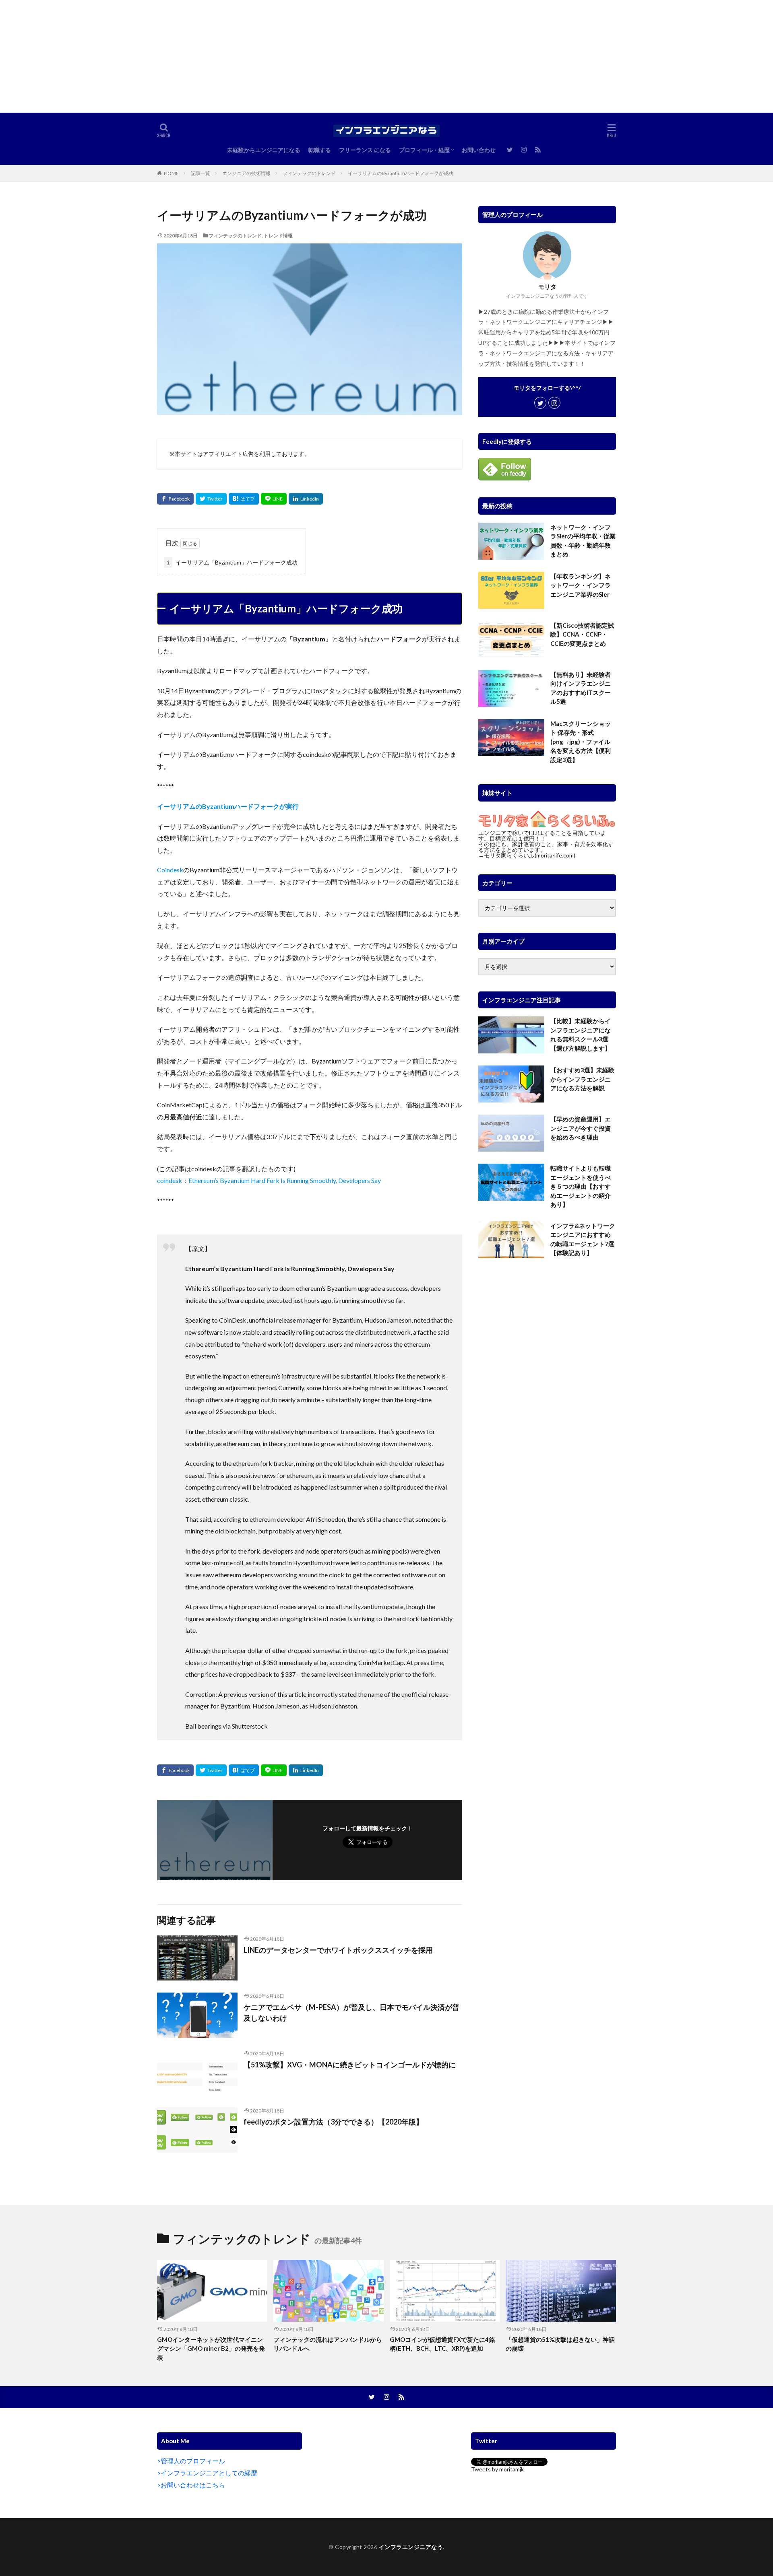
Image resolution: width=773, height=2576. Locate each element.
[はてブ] (244, 499)
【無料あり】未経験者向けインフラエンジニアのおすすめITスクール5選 (581, 688)
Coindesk (170, 870)
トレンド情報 (278, 236)
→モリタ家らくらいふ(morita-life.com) (527, 855)
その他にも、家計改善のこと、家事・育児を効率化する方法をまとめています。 (546, 847)
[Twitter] (211, 499)
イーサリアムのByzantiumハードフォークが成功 (401, 173)
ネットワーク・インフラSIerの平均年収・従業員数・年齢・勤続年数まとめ (583, 541)
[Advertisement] (242, 56)
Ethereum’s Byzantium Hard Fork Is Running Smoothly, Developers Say (285, 1180)
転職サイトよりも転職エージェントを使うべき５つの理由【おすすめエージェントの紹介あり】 (581, 1186)
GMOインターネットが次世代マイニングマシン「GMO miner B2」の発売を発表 (211, 2348)
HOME (171, 173)
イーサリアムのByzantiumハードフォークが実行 (228, 806)
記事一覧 (200, 173)
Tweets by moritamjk (497, 2469)
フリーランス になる (365, 150)
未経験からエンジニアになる (264, 150)
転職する (320, 150)
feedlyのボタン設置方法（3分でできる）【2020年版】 (333, 2122)
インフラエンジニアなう (411, 2547)
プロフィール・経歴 (424, 150)
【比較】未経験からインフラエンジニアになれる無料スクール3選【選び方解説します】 (581, 1035)
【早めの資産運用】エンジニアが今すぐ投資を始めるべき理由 (581, 1128)
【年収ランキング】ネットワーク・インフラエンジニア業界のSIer (581, 585)
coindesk (169, 1180)
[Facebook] (175, 499)
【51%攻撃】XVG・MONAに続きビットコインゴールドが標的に (350, 2065)
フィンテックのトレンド (309, 173)
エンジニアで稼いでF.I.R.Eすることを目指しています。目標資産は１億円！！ (542, 836)
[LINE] (274, 499)
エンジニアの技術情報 (246, 173)
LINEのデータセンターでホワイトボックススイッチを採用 (338, 1950)
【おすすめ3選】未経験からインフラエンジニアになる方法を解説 (582, 1079)
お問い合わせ (479, 150)
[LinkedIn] (306, 499)
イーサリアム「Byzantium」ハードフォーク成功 (232, 562)
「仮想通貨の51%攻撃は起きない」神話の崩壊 (560, 2344)
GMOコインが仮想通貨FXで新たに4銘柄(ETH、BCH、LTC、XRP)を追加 (442, 2344)
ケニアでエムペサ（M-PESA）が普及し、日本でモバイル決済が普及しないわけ (351, 2012)
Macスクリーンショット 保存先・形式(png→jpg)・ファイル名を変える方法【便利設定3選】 (581, 742)
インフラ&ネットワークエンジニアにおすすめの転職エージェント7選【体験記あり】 (583, 1239)
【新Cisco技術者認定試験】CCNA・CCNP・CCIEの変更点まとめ (582, 634)
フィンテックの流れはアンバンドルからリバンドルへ (328, 2344)
